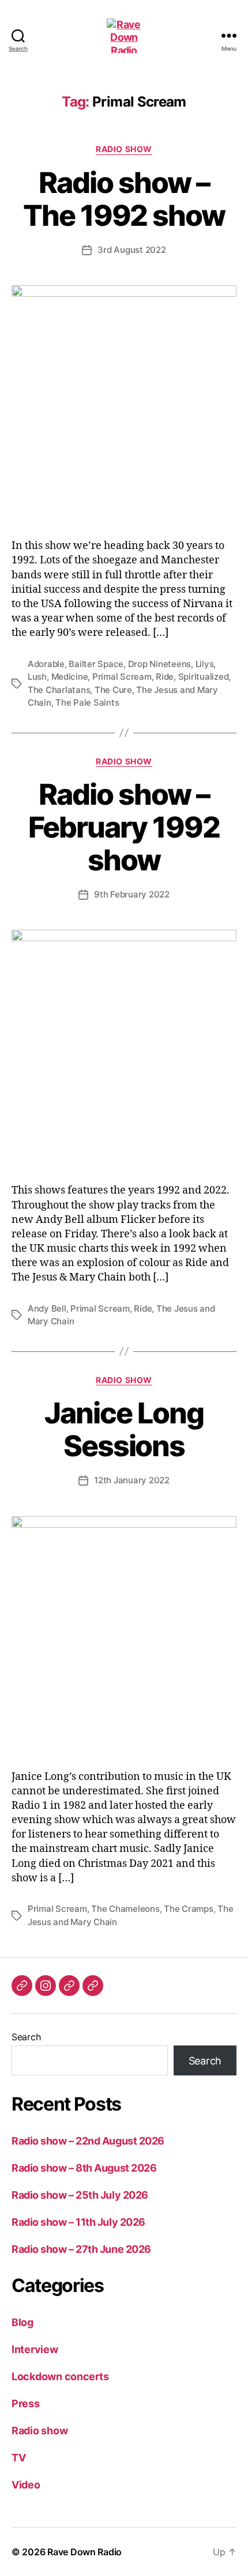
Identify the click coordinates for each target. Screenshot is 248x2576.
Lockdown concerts (60, 2376)
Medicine (70, 677)
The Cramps (188, 1909)
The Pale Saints (87, 702)
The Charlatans (59, 690)
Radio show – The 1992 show (124, 199)
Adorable (46, 664)
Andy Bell (47, 1308)
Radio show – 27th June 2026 (81, 2249)
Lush (37, 677)
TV (18, 2458)
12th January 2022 (132, 1480)
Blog (22, 2322)
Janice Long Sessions (124, 1429)
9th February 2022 (132, 894)
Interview (35, 2349)
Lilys (205, 664)
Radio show (124, 149)
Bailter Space (96, 664)
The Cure (113, 690)
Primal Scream (122, 677)
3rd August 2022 (131, 250)
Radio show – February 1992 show (124, 827)
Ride (165, 677)
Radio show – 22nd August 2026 (88, 2141)
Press (26, 2403)
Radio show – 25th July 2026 (80, 2195)
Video (26, 2485)
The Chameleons (125, 1909)
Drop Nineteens (159, 664)
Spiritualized (204, 677)
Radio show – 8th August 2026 (84, 2168)
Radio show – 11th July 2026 (78, 2222)
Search (26, 2037)
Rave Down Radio (84, 2552)
